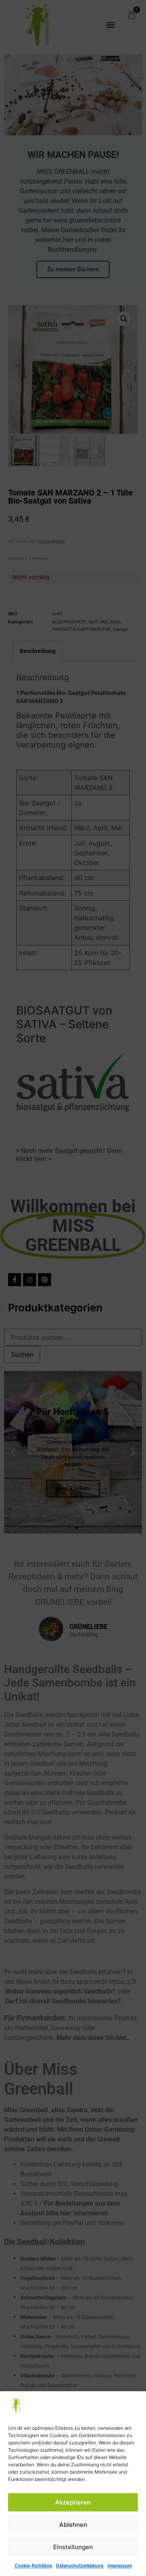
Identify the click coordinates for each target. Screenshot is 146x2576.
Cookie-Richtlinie (33, 2566)
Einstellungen (73, 2547)
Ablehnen (73, 2525)
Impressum (120, 2566)
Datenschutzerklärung (80, 2566)
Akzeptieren (73, 2502)
